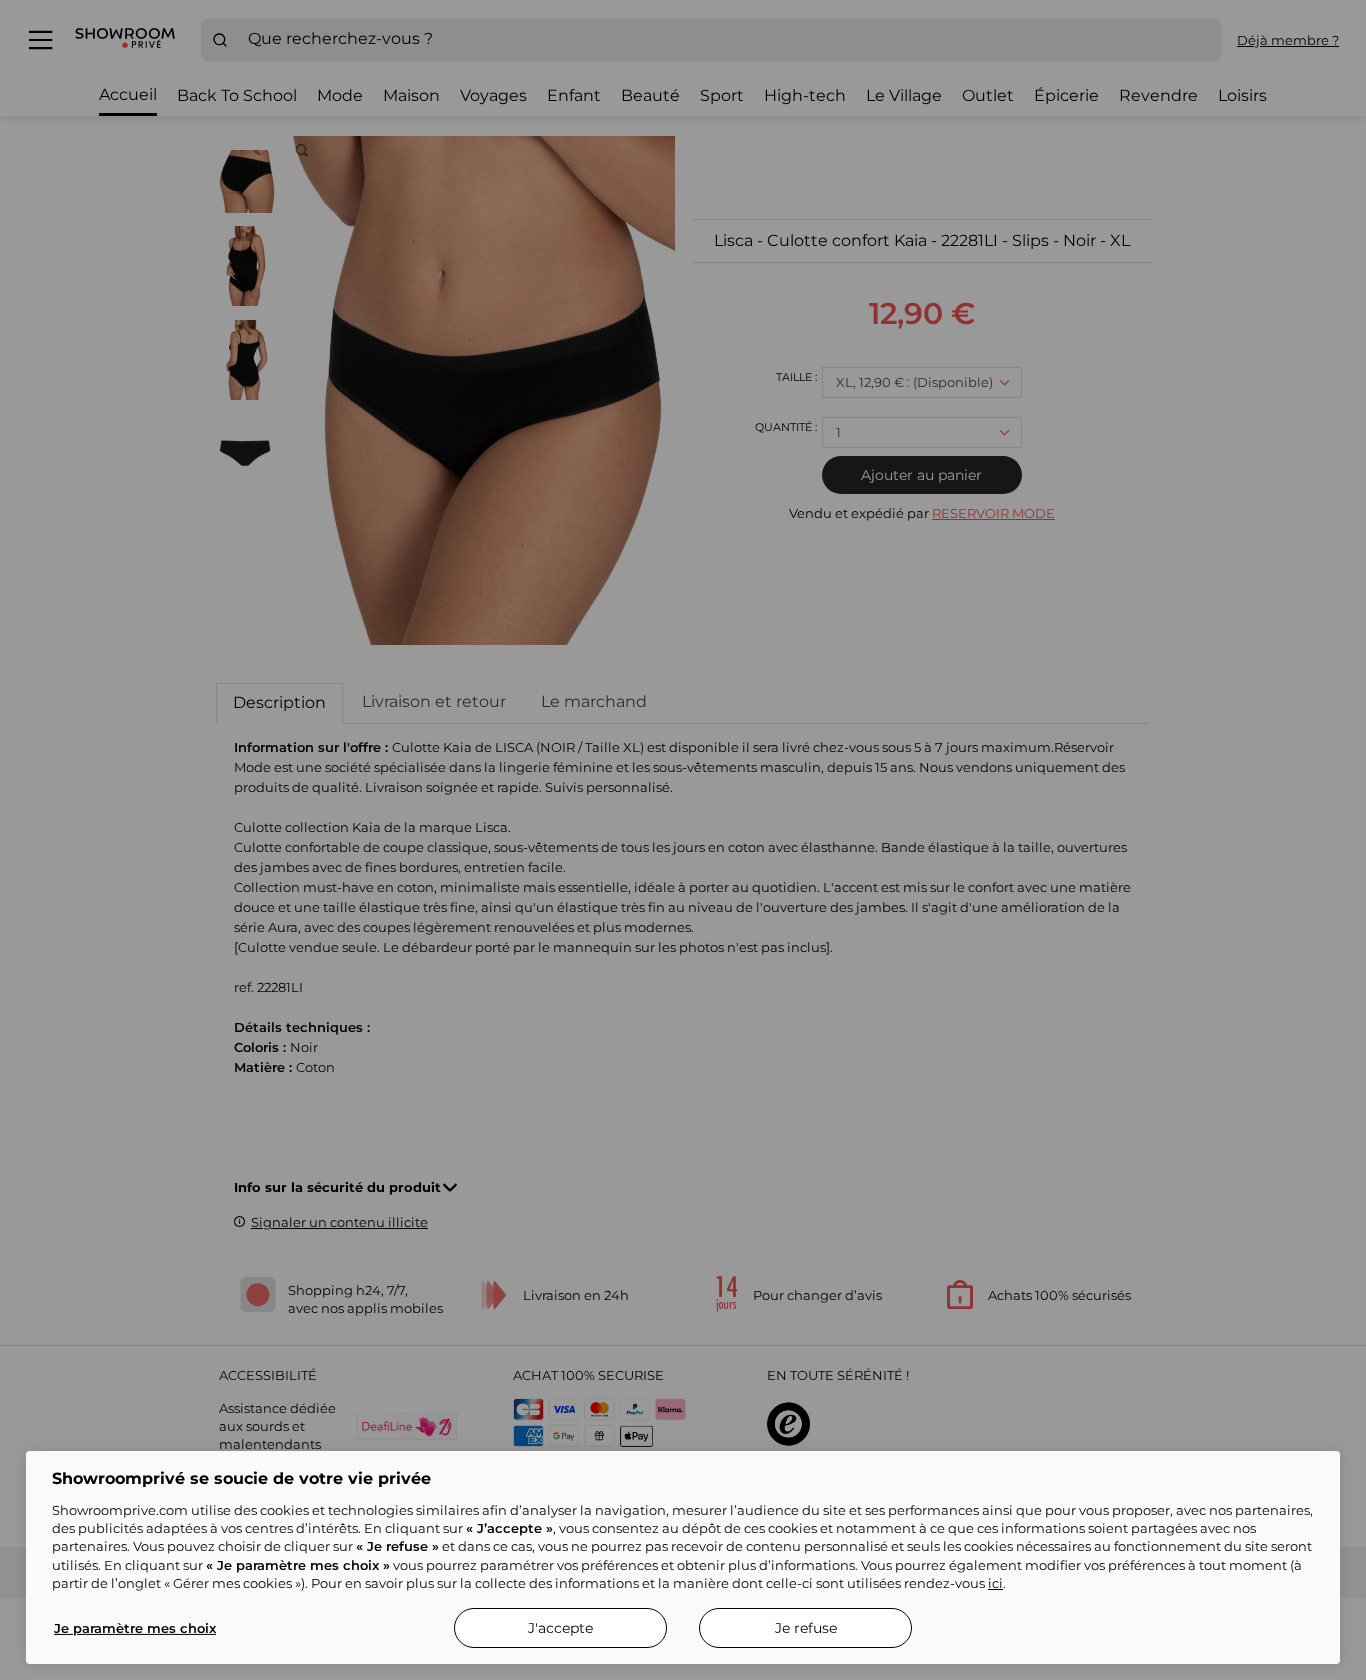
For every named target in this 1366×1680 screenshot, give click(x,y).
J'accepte (560, 1628)
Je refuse (806, 1628)
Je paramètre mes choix (135, 1628)
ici (995, 1583)
